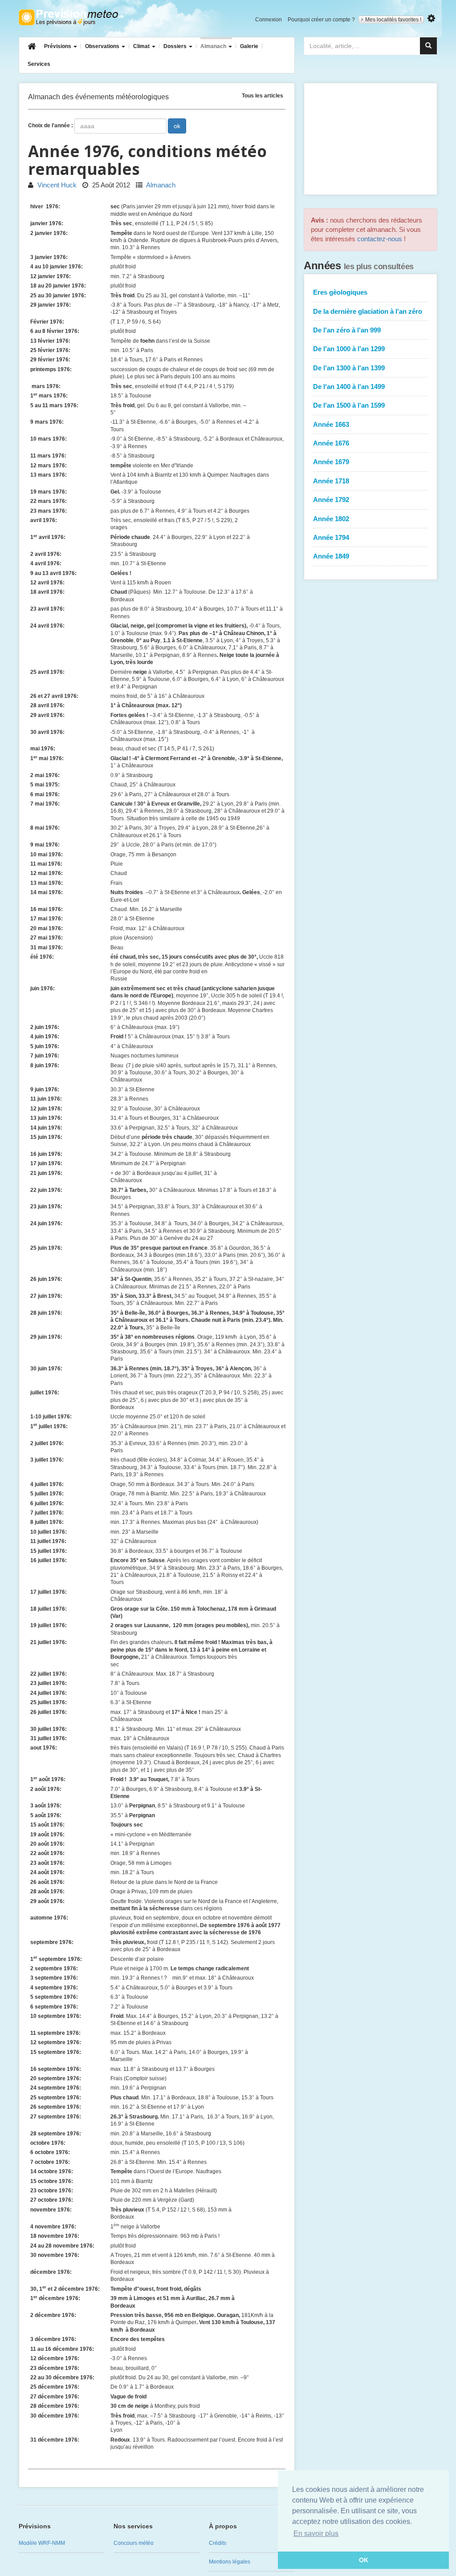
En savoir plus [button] (316, 2533)
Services (39, 64)
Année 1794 (331, 537)
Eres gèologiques (340, 292)
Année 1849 (331, 556)
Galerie (249, 46)
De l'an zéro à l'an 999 (347, 330)
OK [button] (364, 2560)
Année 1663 (331, 424)
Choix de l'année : (51, 126)
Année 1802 (331, 519)
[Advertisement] (370, 139)
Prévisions (58, 46)
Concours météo (134, 2543)
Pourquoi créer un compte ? (321, 20)
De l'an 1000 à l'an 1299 (349, 349)
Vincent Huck (56, 185)
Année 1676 (331, 443)
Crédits (218, 2543)
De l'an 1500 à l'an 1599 (349, 405)
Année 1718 (331, 481)
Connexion (269, 20)
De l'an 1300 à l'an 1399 (349, 368)
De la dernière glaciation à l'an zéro (368, 311)
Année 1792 (331, 500)
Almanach (214, 46)
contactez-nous (380, 239)
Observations (103, 46)
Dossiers (176, 46)
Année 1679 (331, 462)
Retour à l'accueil (71, 17)
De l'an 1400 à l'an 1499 (349, 387)
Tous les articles (263, 95)
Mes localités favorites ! (393, 20)
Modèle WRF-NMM (42, 2543)
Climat (142, 46)
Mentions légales (230, 2562)
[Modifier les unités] (431, 18)
